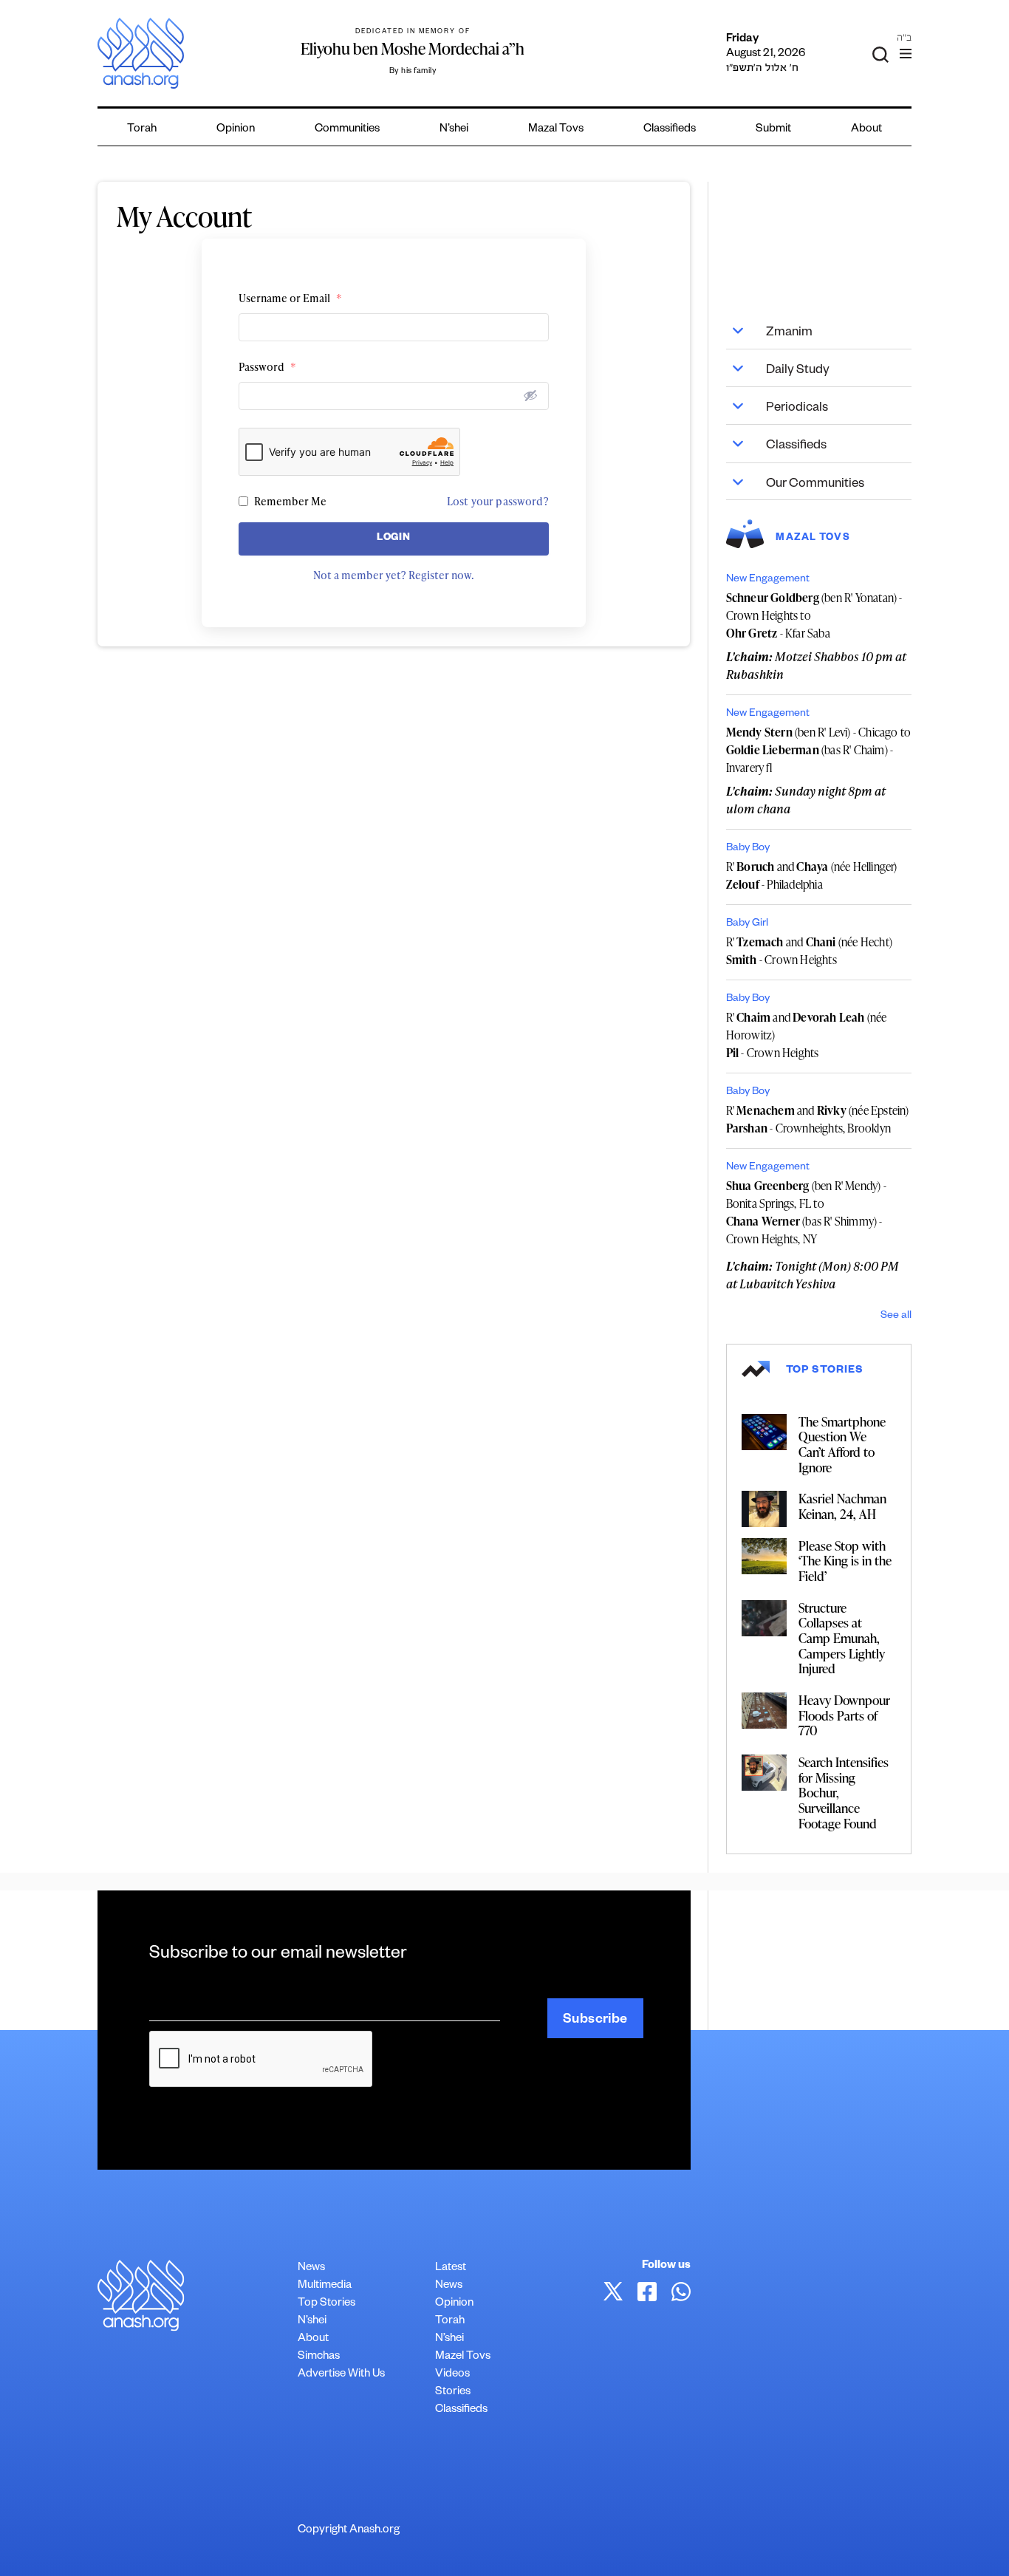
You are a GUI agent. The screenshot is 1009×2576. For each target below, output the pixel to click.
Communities (347, 130)
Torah (142, 130)
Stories (453, 2392)
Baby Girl (747, 924)
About (866, 130)
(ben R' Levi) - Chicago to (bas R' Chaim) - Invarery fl (819, 750)
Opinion (236, 130)
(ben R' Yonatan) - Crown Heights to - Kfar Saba (814, 615)
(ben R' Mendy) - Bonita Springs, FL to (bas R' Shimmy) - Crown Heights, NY (806, 1212)
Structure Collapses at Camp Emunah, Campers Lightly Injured (842, 1638)
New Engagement (768, 580)
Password (267, 367)
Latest (451, 2268)
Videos (452, 2375)
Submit (773, 130)
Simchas (319, 2357)
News (311, 2268)
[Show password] (530, 395)
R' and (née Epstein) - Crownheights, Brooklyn (818, 1119)
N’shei (454, 130)
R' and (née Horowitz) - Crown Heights (807, 1035)
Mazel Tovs (463, 2357)
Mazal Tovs (556, 130)
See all (896, 1316)
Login (393, 539)
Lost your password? (498, 501)
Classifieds (670, 130)
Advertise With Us (341, 2375)
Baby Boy (748, 849)
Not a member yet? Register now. (394, 575)
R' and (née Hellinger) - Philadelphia (812, 875)
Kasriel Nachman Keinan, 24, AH (842, 1506)
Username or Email (290, 298)
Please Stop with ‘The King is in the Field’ (845, 1561)
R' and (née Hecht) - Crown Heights (809, 951)
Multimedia (325, 2286)
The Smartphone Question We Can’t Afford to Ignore (842, 1444)
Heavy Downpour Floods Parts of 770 (844, 1715)
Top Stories (326, 2304)
